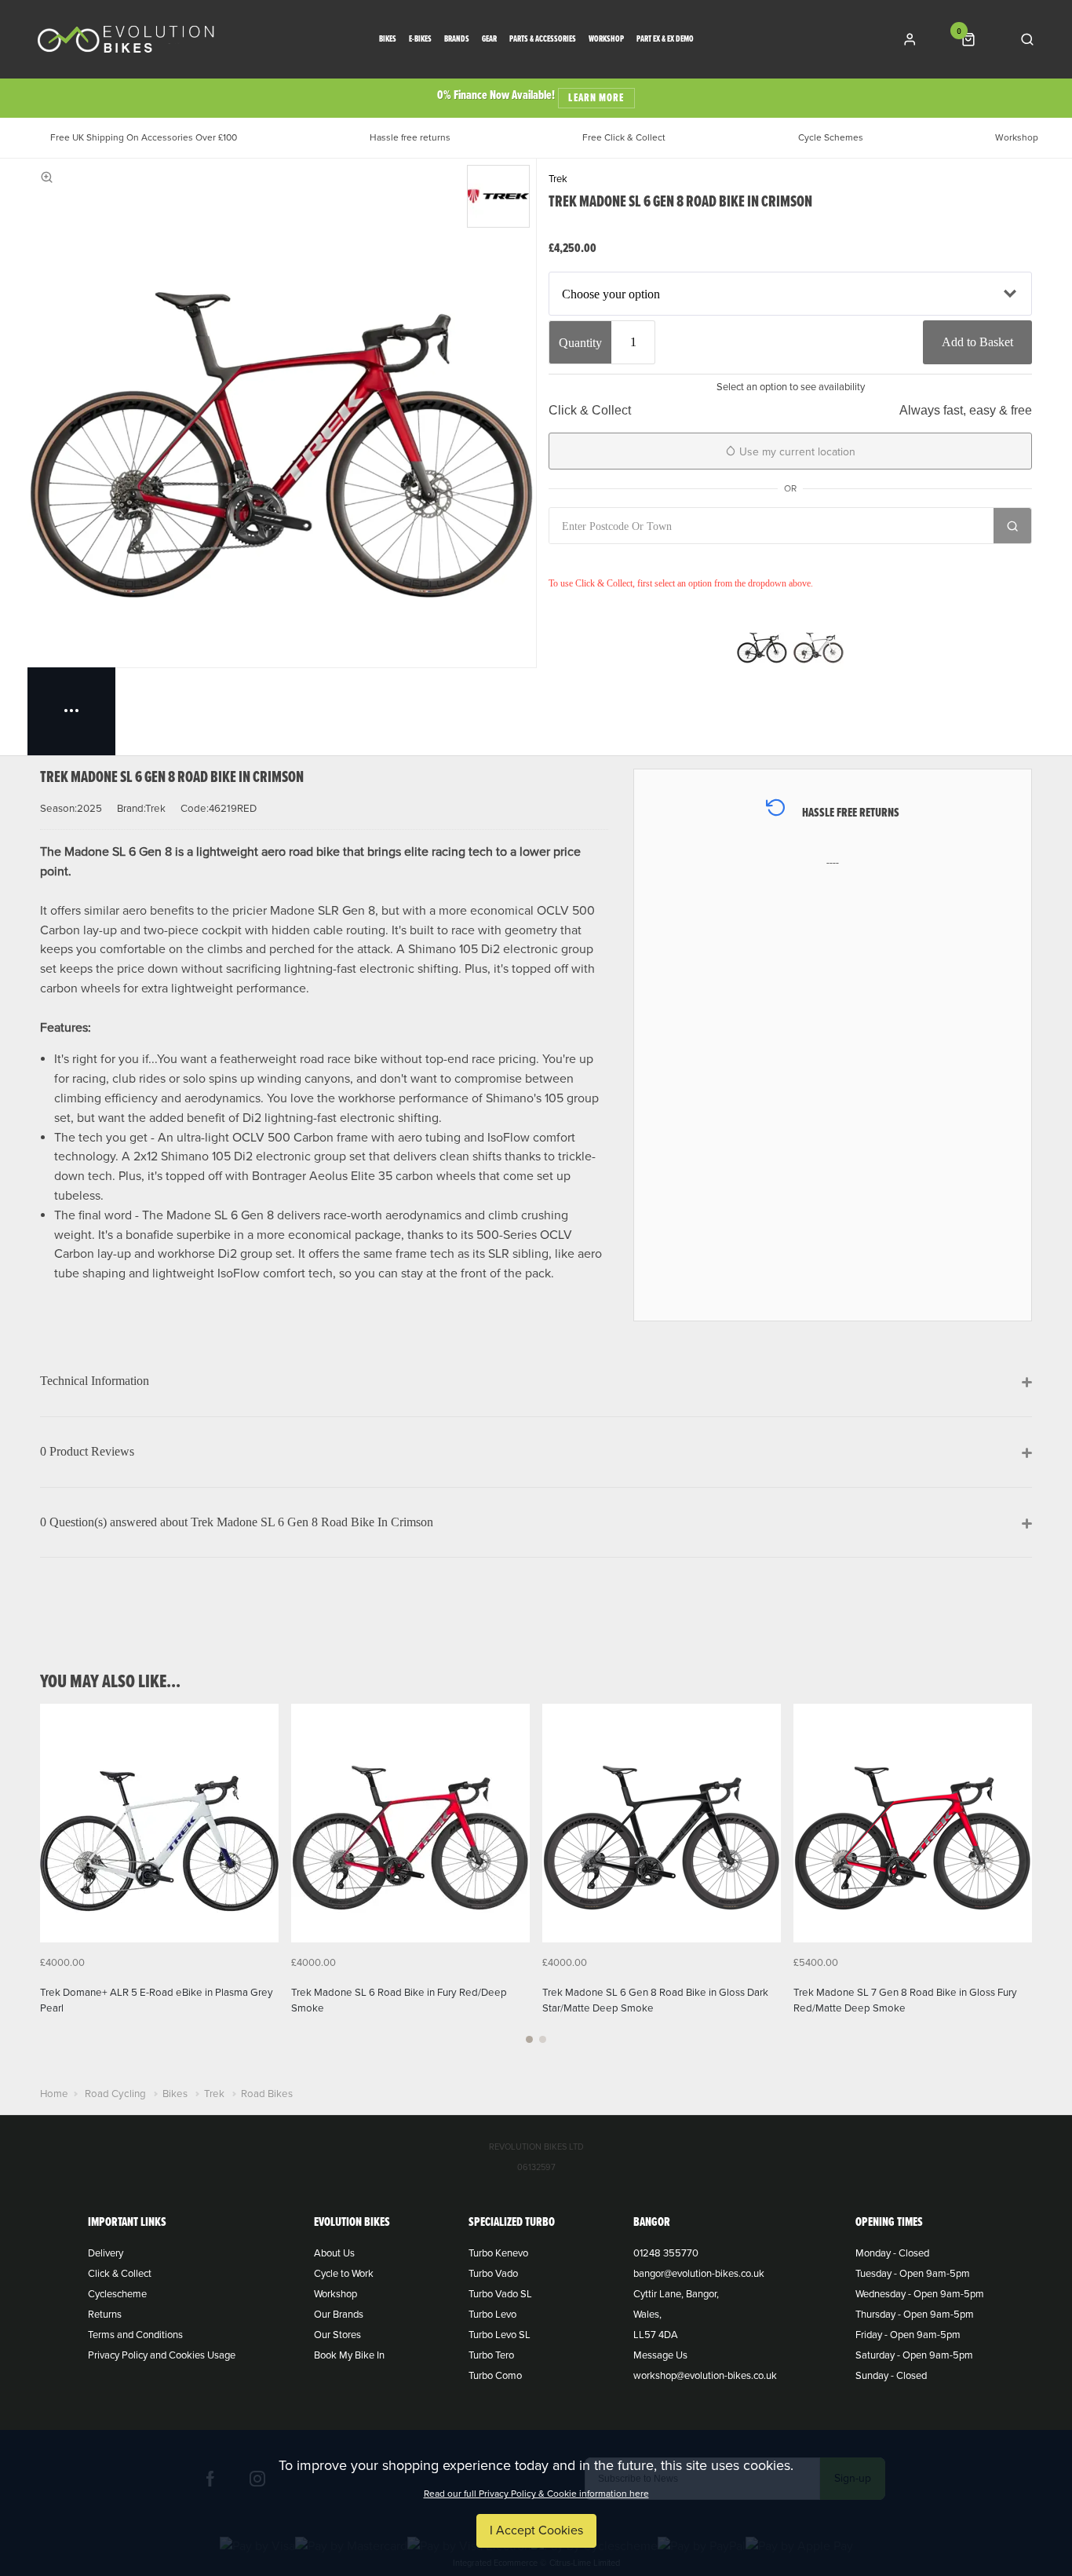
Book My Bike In (349, 2355)
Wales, (647, 2315)
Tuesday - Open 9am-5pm (913, 2274)
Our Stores (337, 2335)
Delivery (106, 2253)
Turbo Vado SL (500, 2294)
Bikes (388, 40)
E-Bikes (420, 40)
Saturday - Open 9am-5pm (914, 2355)
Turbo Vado (493, 2274)
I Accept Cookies (536, 2530)
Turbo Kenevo (498, 2253)
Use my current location (796, 452)
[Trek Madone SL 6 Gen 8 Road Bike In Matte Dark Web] (762, 645)
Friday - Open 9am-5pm (908, 2335)
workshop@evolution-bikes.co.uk (705, 2376)
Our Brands (339, 2315)
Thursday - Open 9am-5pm (915, 2315)
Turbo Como (495, 2376)
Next (1018, 1883)
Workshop (606, 40)
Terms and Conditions (135, 2335)
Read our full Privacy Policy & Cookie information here (536, 2494)
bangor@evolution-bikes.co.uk (699, 2274)
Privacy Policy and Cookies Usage (162, 2355)
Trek (558, 179)
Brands (457, 40)
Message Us (660, 2355)
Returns (105, 2315)
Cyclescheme (117, 2294)
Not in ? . (652, 561)
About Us (334, 2253)
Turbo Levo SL (500, 2335)
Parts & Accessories (543, 40)
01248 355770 (666, 2253)
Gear (489, 40)
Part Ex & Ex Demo (665, 40)
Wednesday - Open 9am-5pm (920, 2294)
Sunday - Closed (891, 2376)
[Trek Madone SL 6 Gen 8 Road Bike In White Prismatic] (819, 645)
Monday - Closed (892, 2253)
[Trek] (498, 196)
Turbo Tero (491, 2355)
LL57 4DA (656, 2335)
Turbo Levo (492, 2315)
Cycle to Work (344, 2274)
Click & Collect (120, 2274)
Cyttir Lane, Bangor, (676, 2294)
